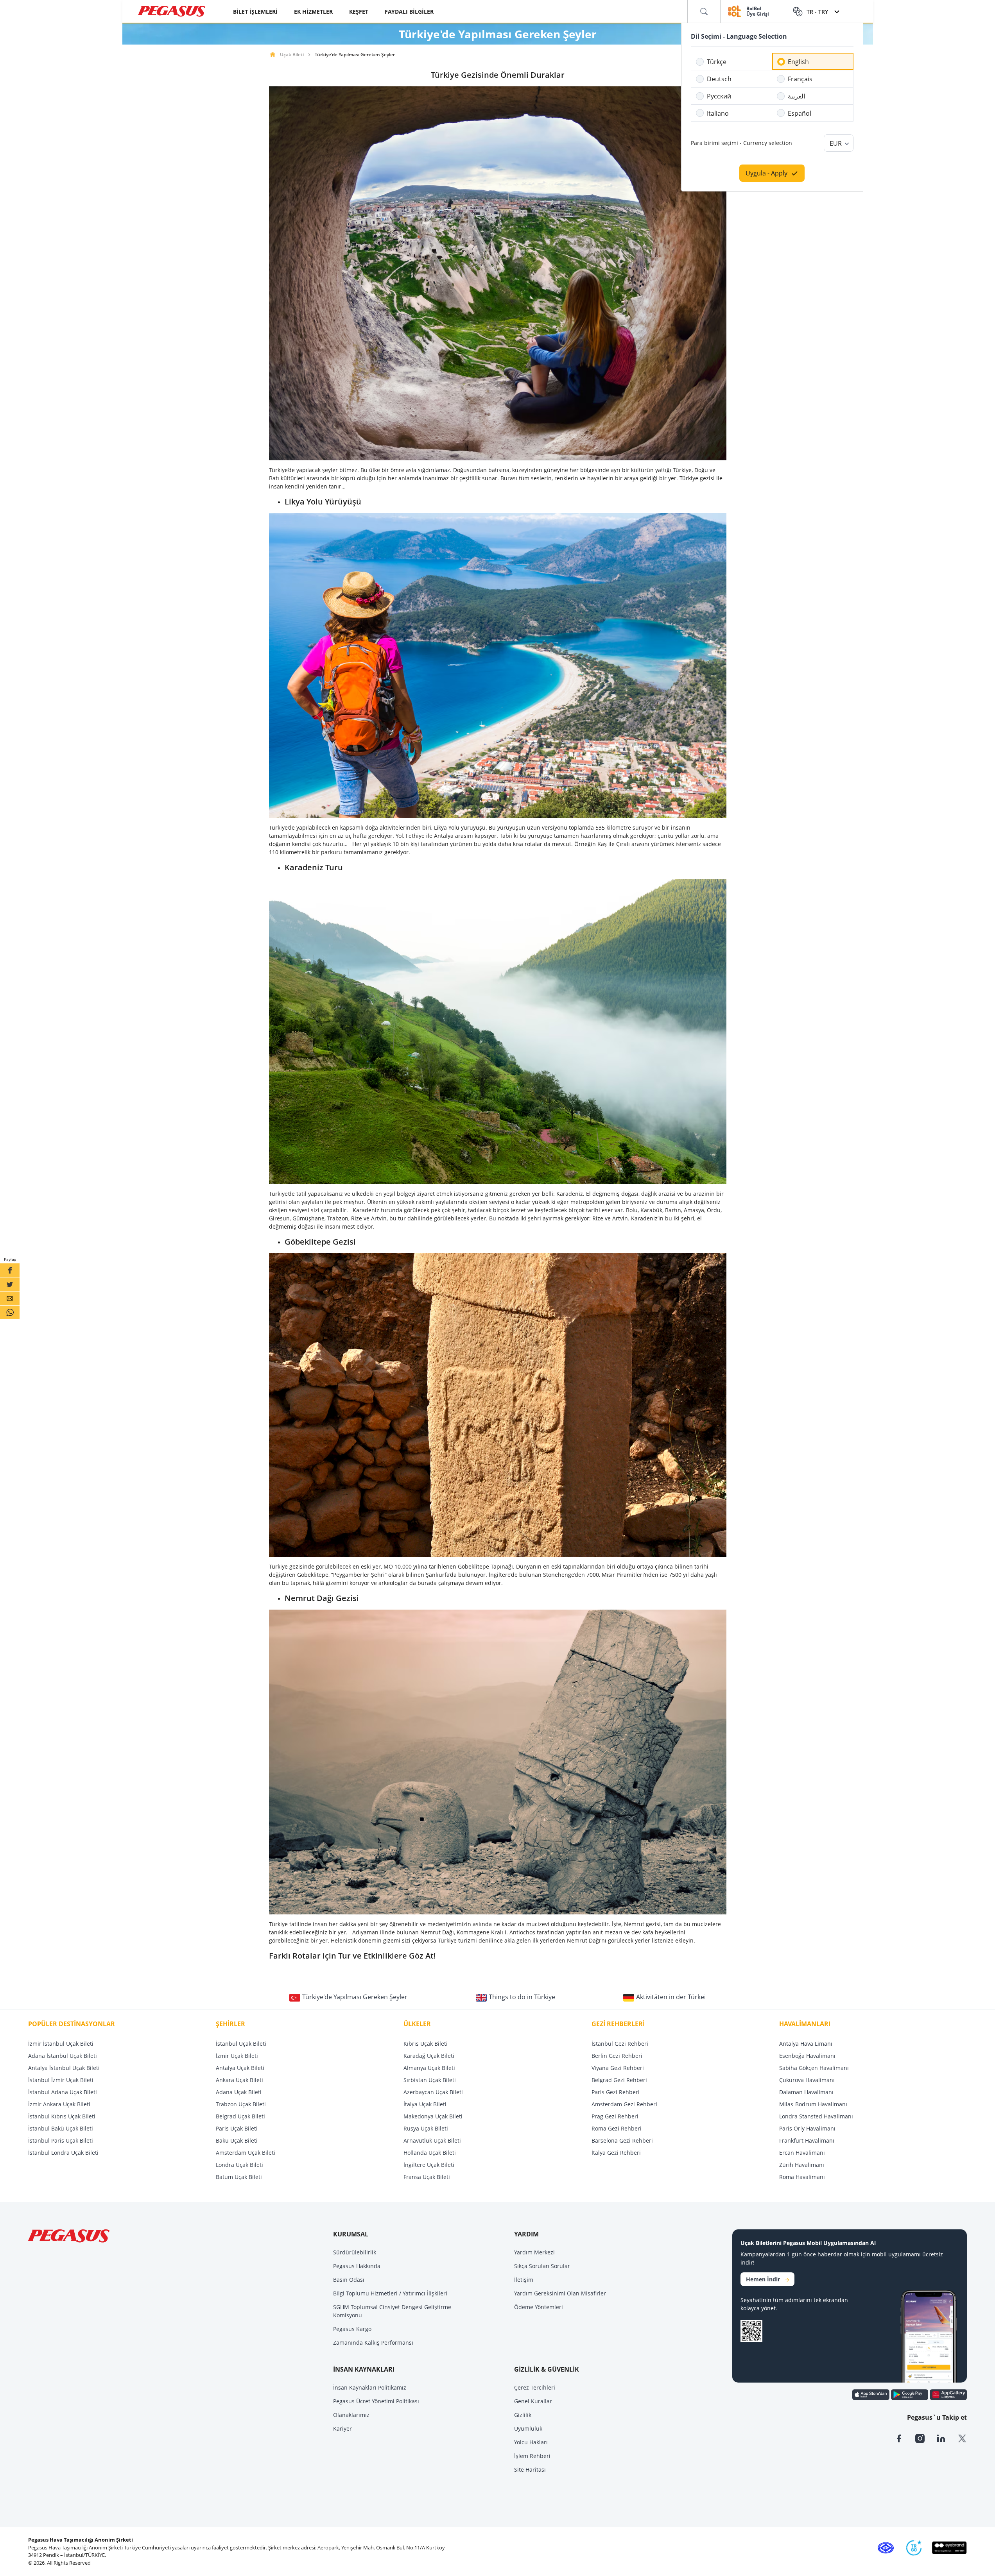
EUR (836, 143)
